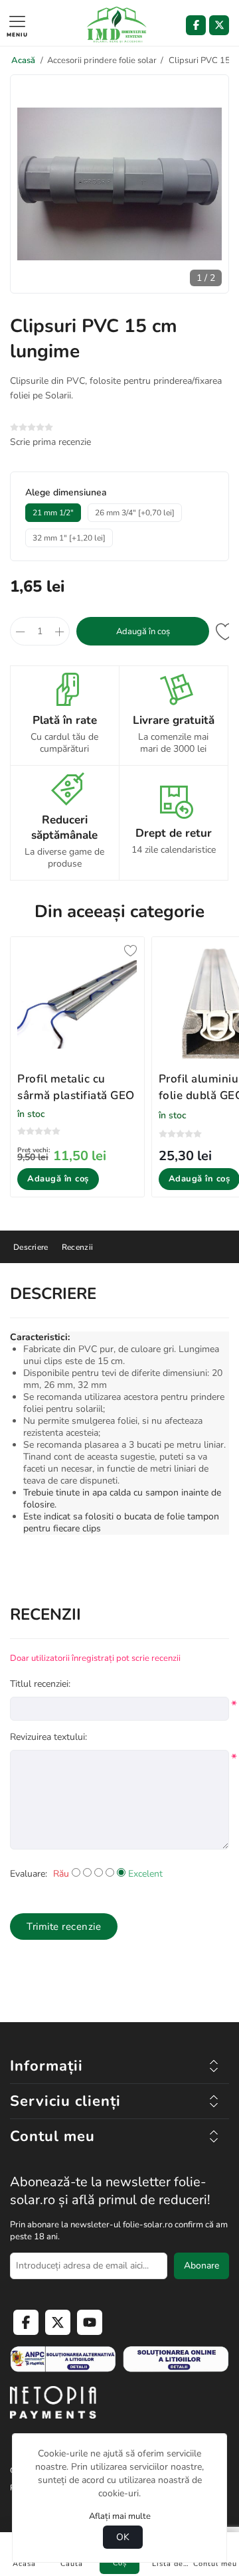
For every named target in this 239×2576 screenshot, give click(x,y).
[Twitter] (219, 25)
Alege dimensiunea (66, 492)
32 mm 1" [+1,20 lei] (69, 538)
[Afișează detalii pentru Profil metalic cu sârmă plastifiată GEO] (77, 1004)
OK (123, 2537)
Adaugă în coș (143, 632)
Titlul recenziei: (40, 1684)
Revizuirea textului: (48, 1737)
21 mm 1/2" (53, 513)
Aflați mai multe (120, 2516)
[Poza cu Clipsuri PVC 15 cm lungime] (119, 282)
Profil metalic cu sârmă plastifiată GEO (76, 1087)
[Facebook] (196, 25)
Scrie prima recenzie (50, 442)
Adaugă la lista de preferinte (226, 631)
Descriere (31, 1247)
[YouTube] (90, 2322)
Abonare (201, 2266)
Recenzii (77, 1247)
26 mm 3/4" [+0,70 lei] (135, 513)
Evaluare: (29, 1874)
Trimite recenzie (64, 1927)
